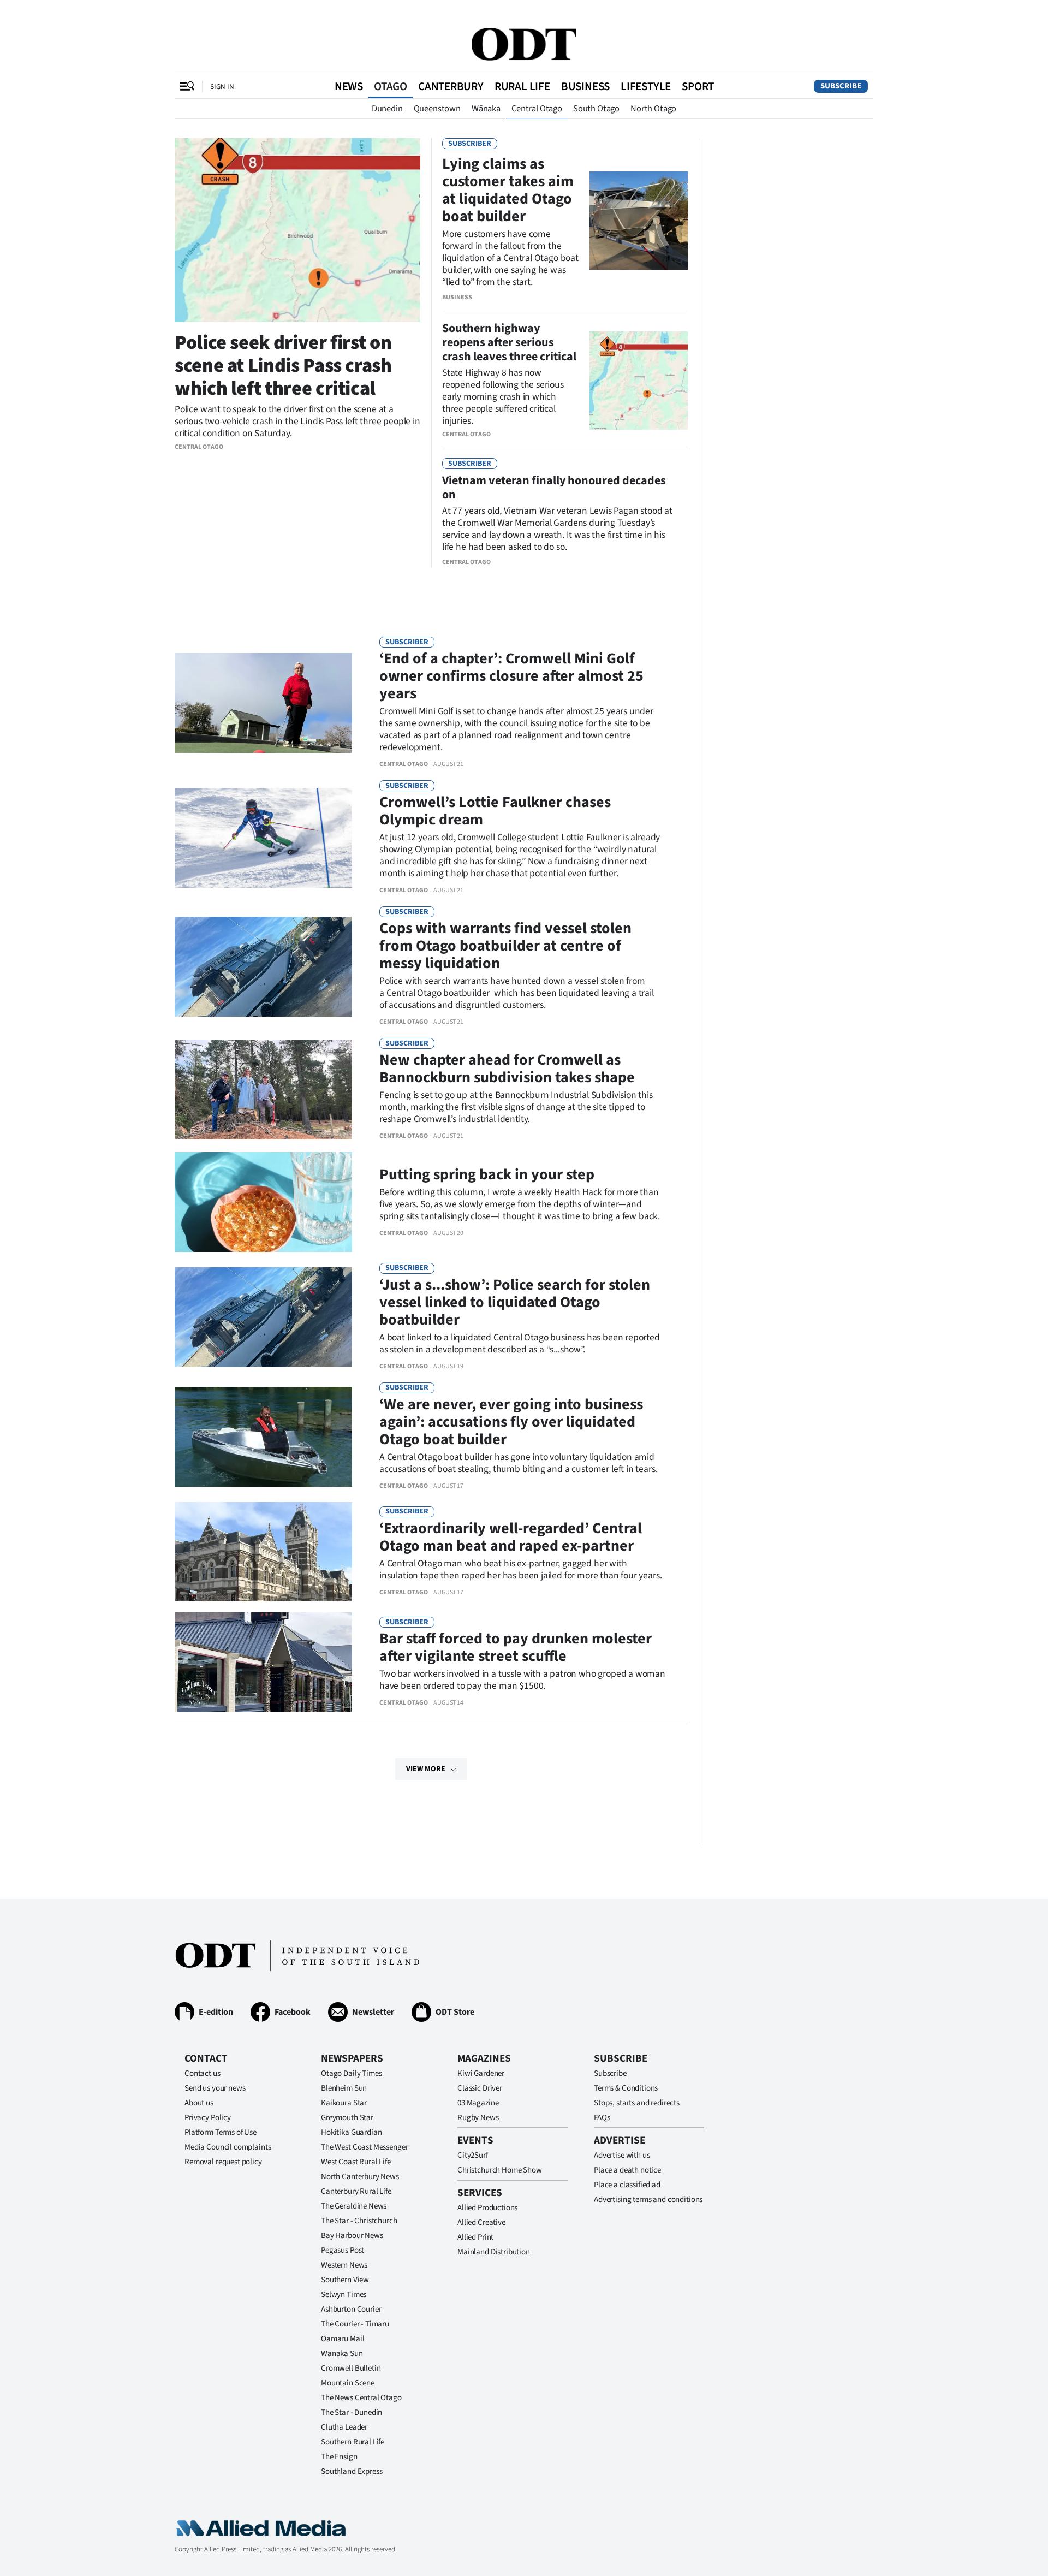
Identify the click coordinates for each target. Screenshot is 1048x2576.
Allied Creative (481, 2222)
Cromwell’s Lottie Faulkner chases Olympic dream (495, 811)
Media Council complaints (228, 2147)
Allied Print (475, 2237)
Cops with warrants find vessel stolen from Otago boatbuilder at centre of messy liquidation (505, 946)
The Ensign (339, 2457)
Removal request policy (223, 2162)
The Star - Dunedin (352, 2412)
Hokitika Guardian (351, 2132)
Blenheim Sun (344, 2088)
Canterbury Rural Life (356, 2191)
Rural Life (522, 86)
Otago (391, 86)
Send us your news (215, 2088)
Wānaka (486, 109)
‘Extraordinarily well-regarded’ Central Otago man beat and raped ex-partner (511, 1537)
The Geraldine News (354, 2206)
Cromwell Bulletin (351, 2368)
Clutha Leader (344, 2427)
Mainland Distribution (494, 2252)
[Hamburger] (187, 86)
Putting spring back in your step (487, 1174)
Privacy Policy (208, 2118)
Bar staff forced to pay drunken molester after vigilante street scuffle (516, 1647)
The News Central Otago (361, 2398)
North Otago (653, 109)
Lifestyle (646, 86)
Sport (698, 86)
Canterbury (451, 86)
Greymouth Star (347, 2118)
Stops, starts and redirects (637, 2103)
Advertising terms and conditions (648, 2200)
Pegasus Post (343, 2250)
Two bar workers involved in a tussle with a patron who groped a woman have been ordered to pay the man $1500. (522, 1680)
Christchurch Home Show (500, 2170)
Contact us (203, 2073)
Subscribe (841, 86)
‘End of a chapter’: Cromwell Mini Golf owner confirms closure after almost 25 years (511, 676)
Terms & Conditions (626, 2088)
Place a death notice (627, 2170)
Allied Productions (487, 2208)
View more (426, 1769)
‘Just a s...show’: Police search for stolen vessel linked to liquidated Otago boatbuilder (515, 1302)
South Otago (596, 109)
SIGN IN (222, 87)
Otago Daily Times (351, 2073)
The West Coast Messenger (364, 2147)
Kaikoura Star (344, 2103)
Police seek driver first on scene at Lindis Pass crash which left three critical (283, 366)
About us (199, 2103)
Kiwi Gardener (481, 2073)
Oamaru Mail (343, 2339)
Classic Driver (480, 2088)
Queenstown (437, 109)
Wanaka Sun (342, 2354)
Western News (344, 2265)
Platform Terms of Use (221, 2132)
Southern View (345, 2280)
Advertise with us (622, 2155)
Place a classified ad (627, 2185)
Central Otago (537, 109)
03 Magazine (478, 2103)
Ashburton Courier (351, 2309)
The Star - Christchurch (359, 2221)
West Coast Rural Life (356, 2162)
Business (585, 86)
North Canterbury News (360, 2177)
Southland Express (352, 2471)
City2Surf (473, 2155)
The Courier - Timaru (355, 2324)
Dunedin (387, 109)
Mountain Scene (348, 2383)
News (349, 86)
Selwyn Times (344, 2295)
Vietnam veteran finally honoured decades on (554, 488)
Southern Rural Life (353, 2442)
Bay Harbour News (352, 2236)
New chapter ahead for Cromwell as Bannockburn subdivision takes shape (507, 1069)
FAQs (602, 2118)
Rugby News (478, 2118)
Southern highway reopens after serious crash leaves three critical (509, 342)
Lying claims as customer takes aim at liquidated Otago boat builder (508, 190)
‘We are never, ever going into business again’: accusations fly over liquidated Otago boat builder (511, 1422)
